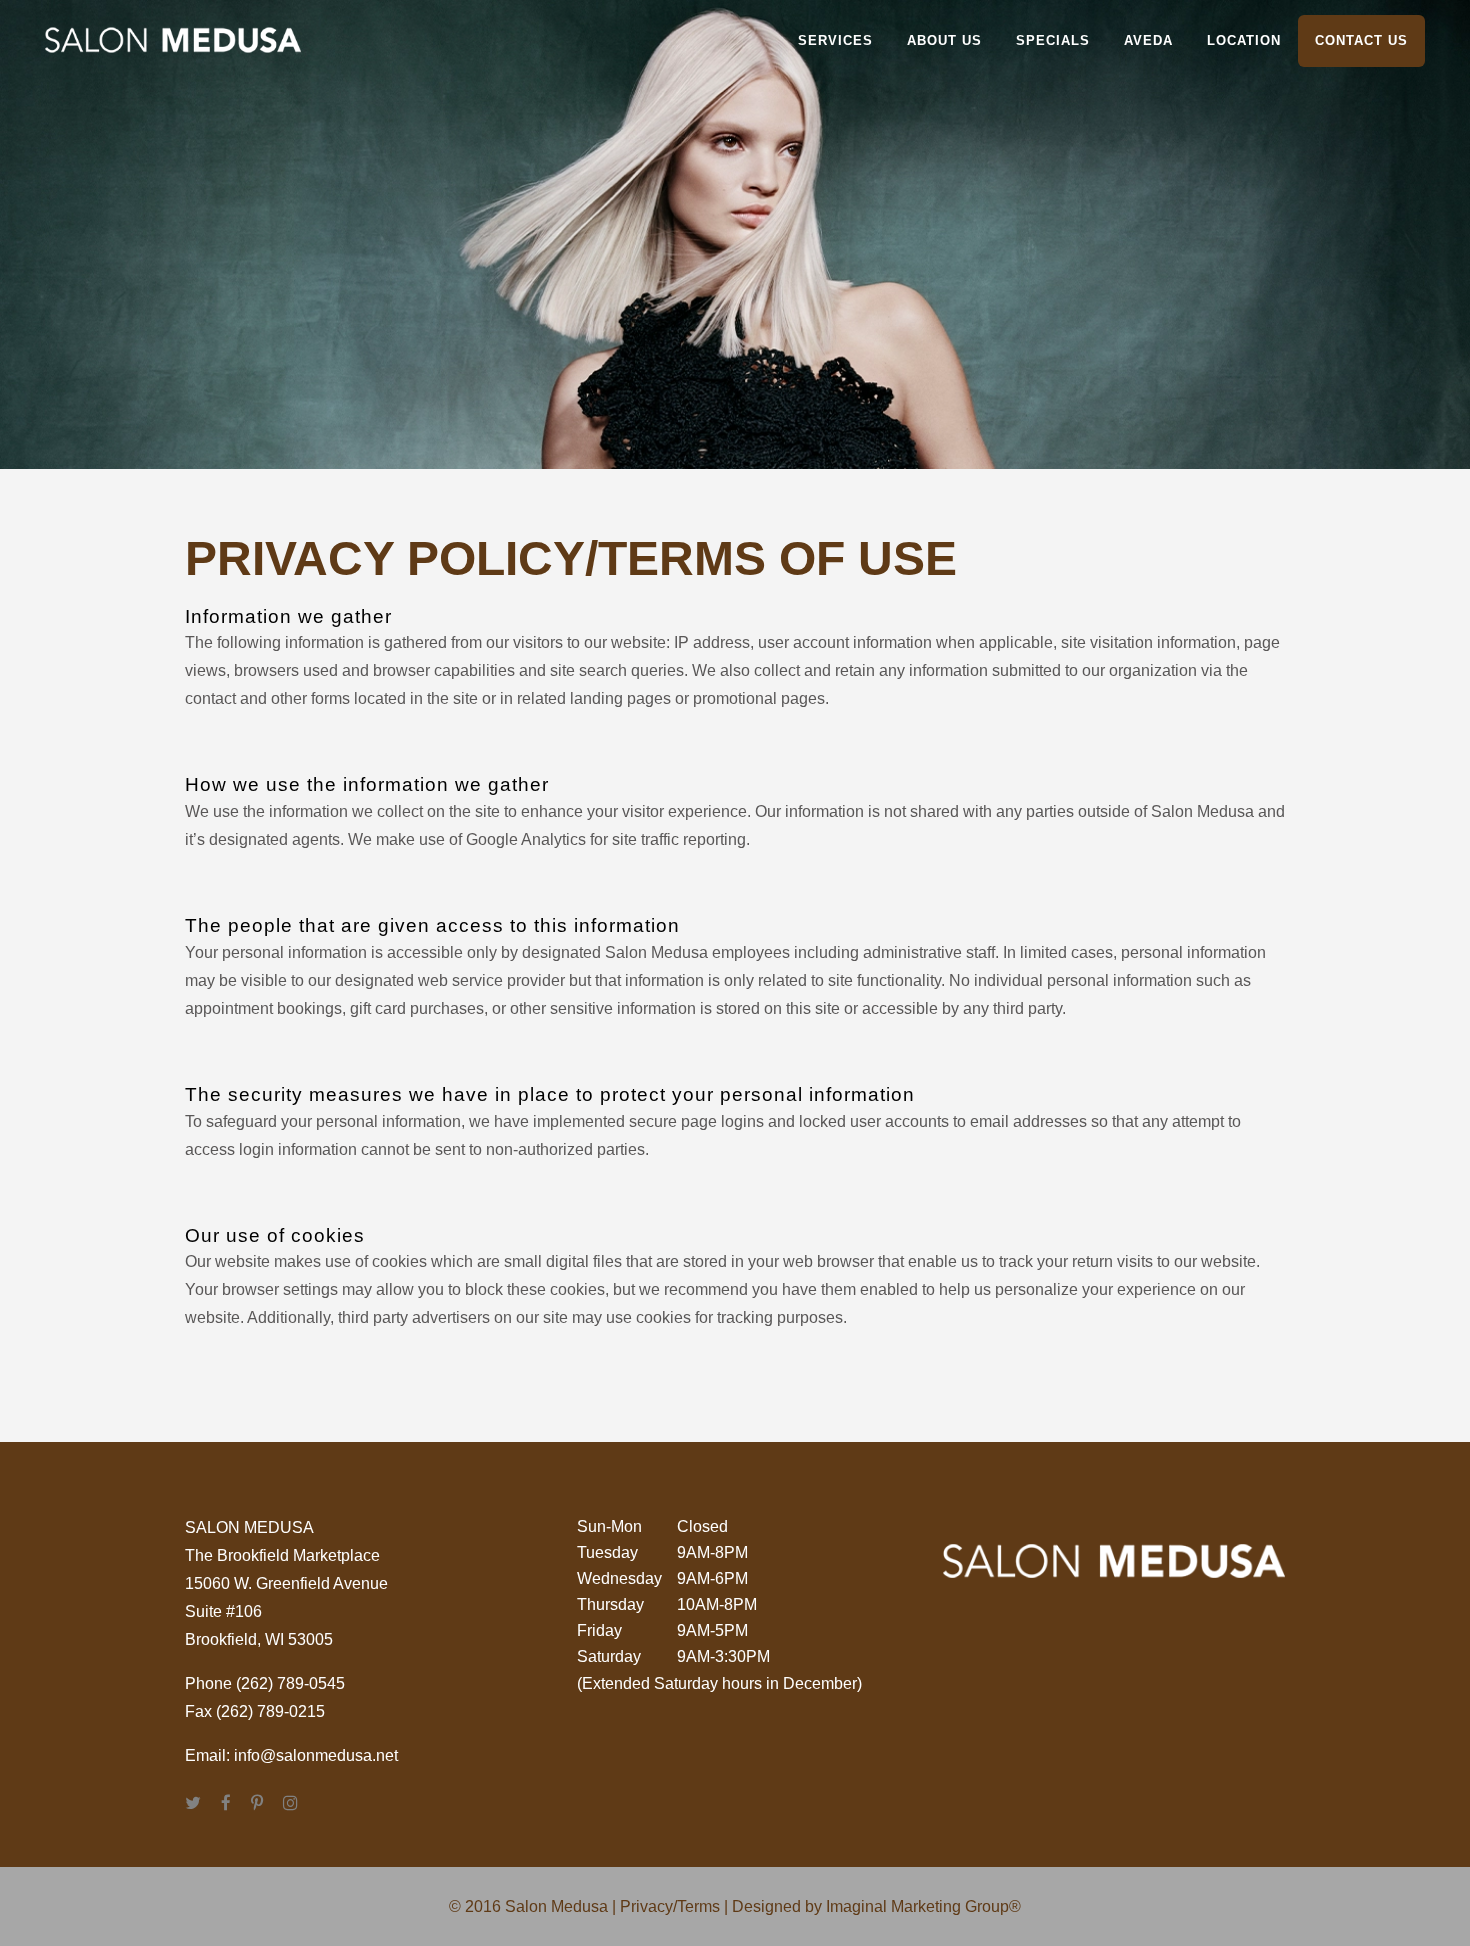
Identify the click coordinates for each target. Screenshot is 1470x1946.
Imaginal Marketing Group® (923, 1906)
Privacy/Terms (670, 1906)
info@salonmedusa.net (316, 1755)
